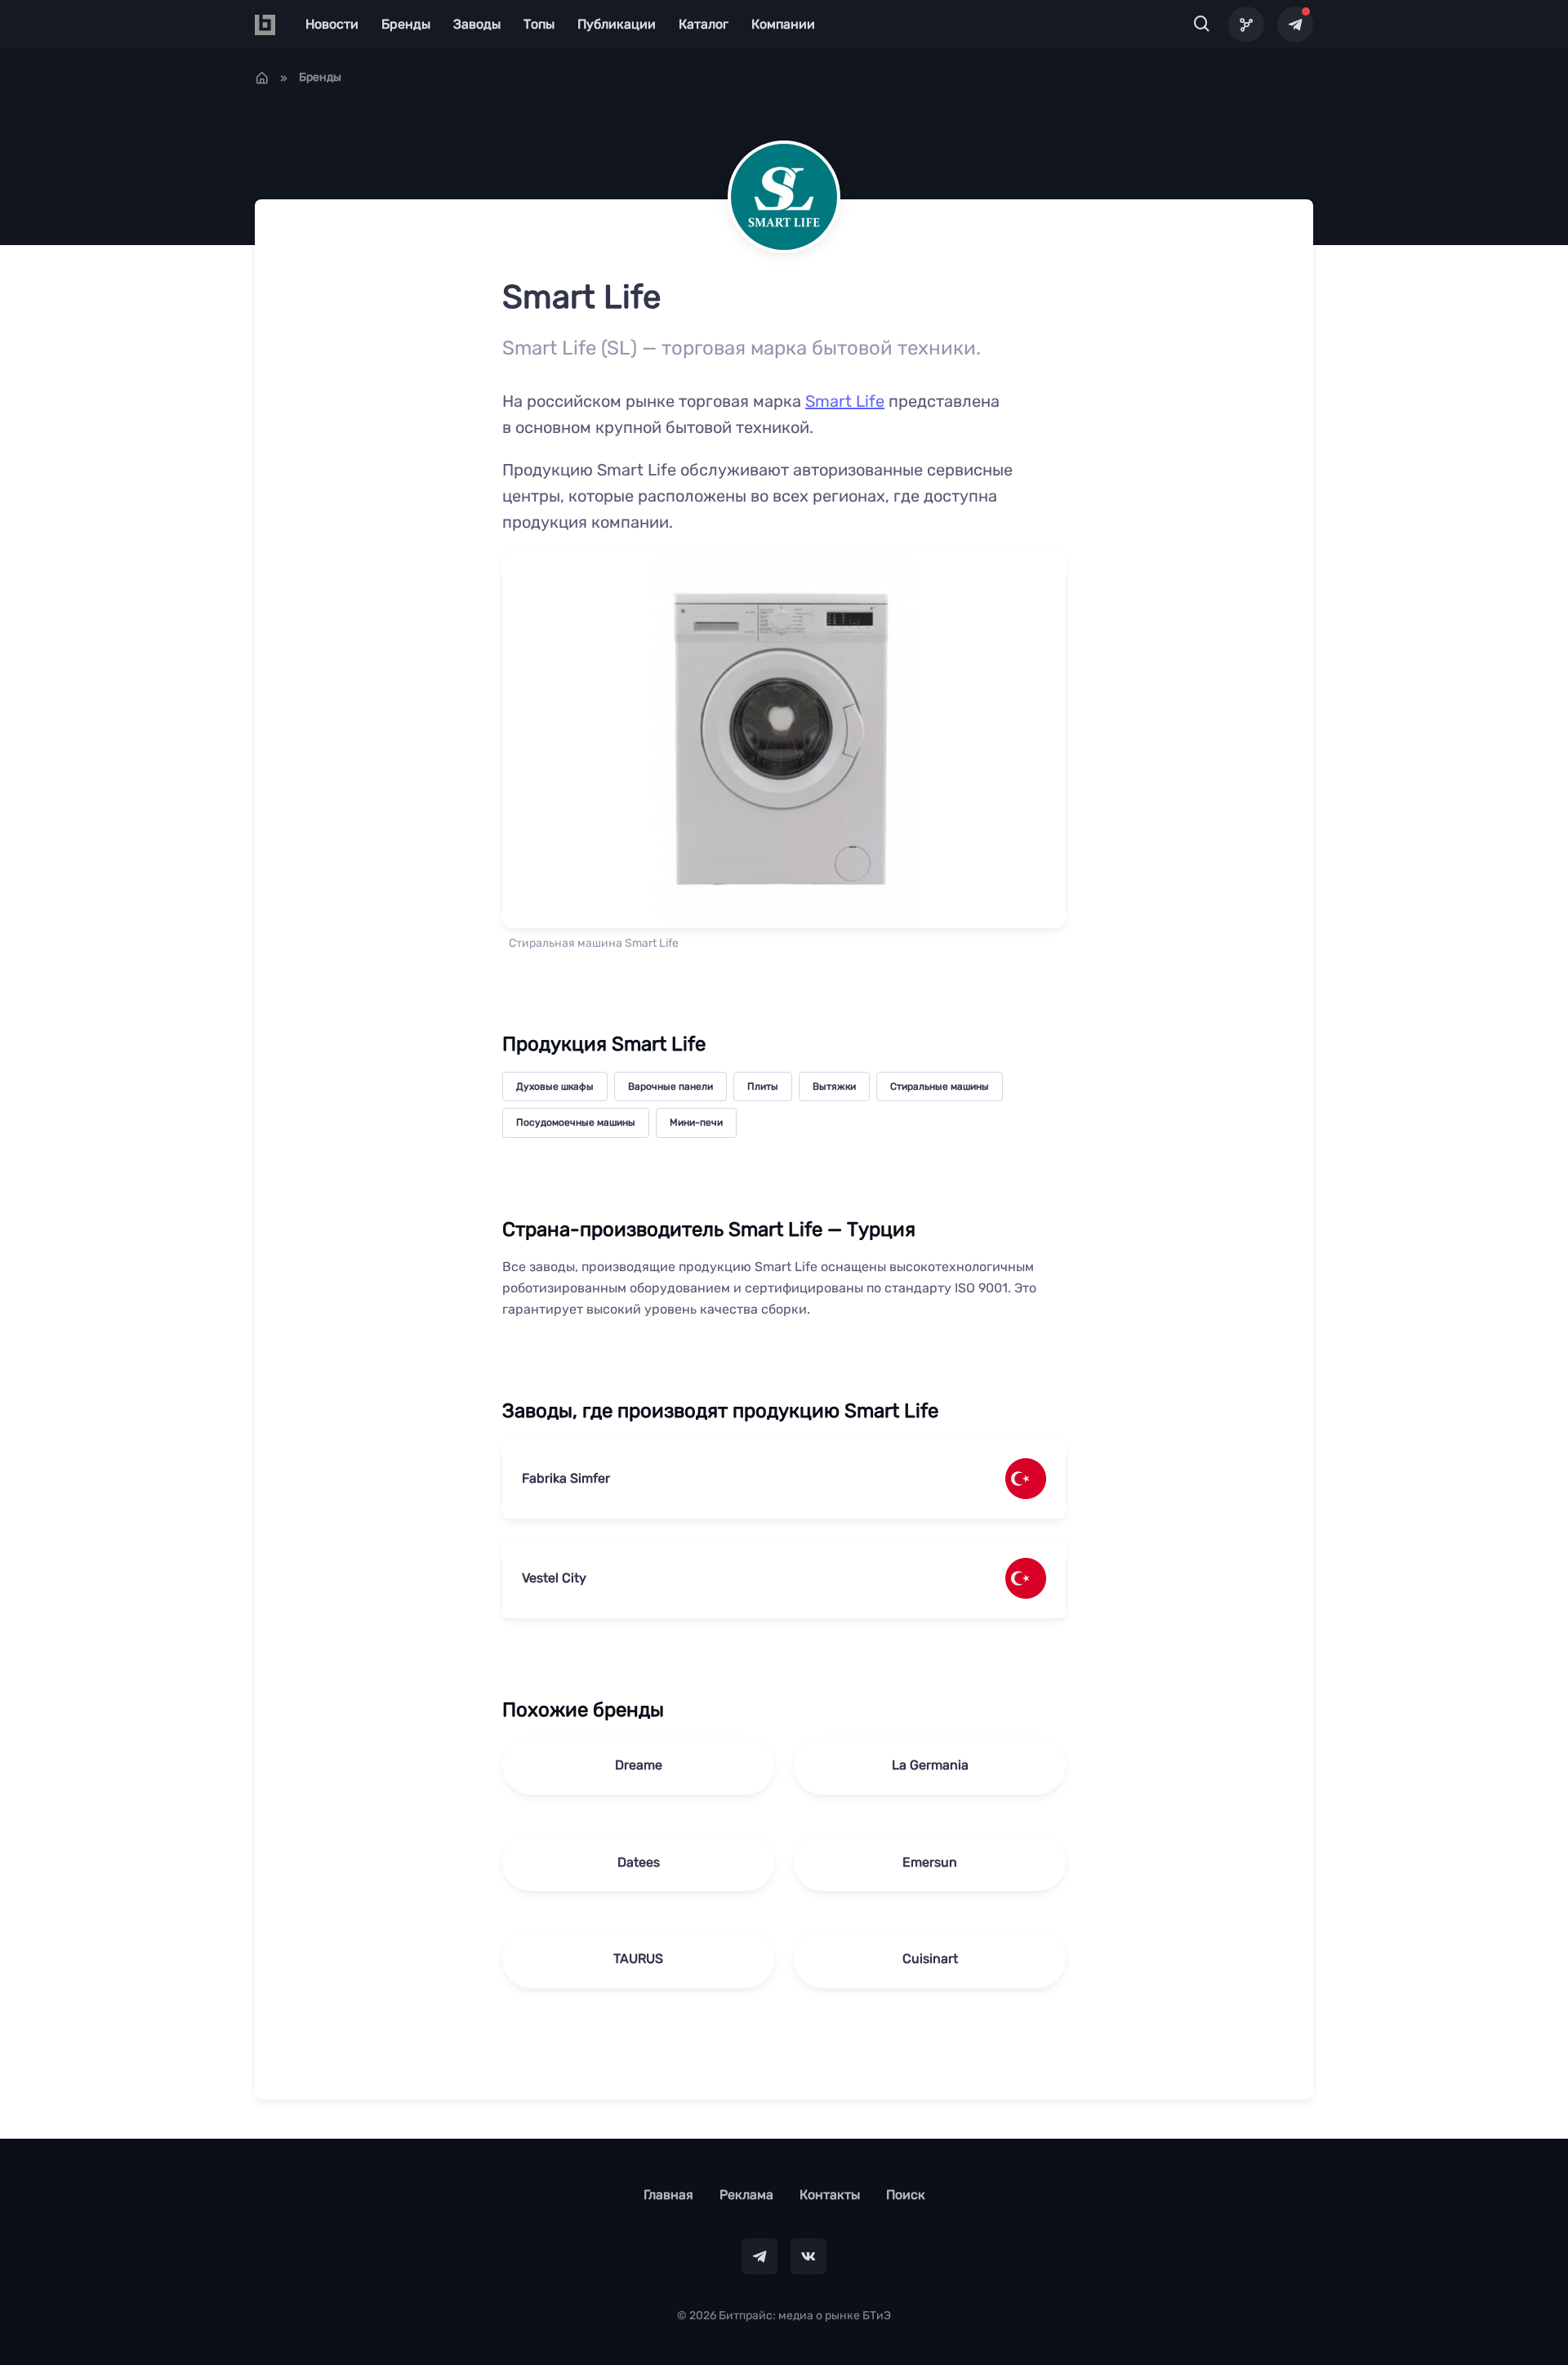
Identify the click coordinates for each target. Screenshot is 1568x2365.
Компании (783, 24)
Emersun (930, 1862)
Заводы (477, 24)
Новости (332, 24)
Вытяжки (834, 1087)
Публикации (617, 24)
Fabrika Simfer (566, 1478)
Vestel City (554, 1578)
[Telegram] (1295, 25)
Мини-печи (696, 1122)
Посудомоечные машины (576, 1122)
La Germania (930, 1765)
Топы (539, 24)
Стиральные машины (940, 1087)
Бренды (406, 24)
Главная (668, 2195)
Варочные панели (670, 1087)
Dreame (639, 1765)
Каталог (704, 24)
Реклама (746, 2195)
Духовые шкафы (555, 1087)
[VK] (808, 2256)
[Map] (1246, 25)
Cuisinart (930, 1959)
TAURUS (638, 1959)
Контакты (830, 2195)
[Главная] (262, 78)
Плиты (763, 1087)
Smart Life (845, 401)
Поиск (906, 2195)
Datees (639, 1862)
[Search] (1202, 25)
